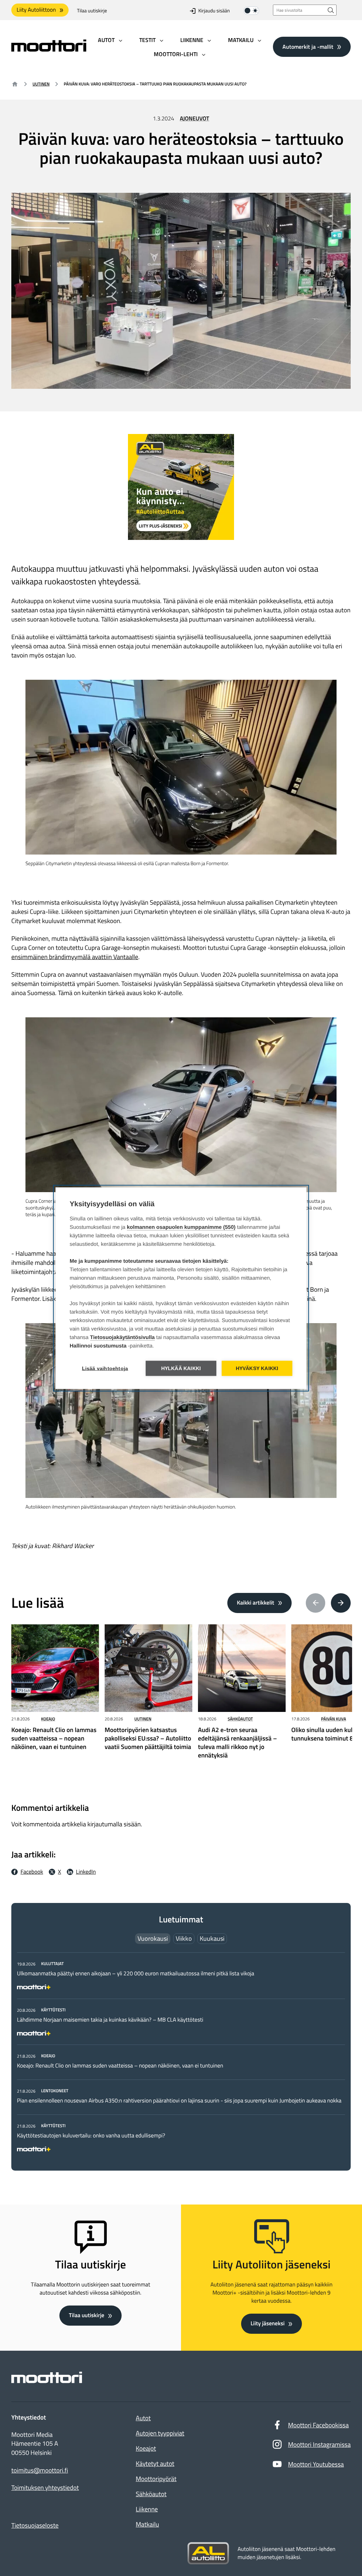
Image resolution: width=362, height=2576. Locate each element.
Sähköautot (240, 1719)
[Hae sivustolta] (331, 10)
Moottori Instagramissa (319, 2444)
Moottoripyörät (156, 2479)
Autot (143, 2418)
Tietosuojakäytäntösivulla (122, 1337)
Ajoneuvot (195, 119)
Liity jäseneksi (268, 2324)
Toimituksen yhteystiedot (45, 2488)
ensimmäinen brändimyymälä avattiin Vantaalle (75, 957)
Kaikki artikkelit (256, 1603)
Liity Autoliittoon (36, 10)
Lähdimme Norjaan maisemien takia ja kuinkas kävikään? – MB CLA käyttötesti (110, 2020)
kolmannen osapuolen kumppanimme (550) (181, 1227)
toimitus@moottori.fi (40, 2470)
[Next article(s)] (341, 1603)
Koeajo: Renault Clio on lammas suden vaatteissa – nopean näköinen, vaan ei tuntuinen (120, 2066)
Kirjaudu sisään (214, 11)
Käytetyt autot (155, 2464)
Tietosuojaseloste (35, 2525)
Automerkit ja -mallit (308, 47)
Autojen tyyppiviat (160, 2433)
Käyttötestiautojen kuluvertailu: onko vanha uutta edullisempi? (91, 2136)
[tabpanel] (181, 2055)
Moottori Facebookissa (319, 2425)
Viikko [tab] (184, 1938)
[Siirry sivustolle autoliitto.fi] (208, 2553)
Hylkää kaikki (181, 1368)
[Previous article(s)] (316, 1603)
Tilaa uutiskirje (92, 11)
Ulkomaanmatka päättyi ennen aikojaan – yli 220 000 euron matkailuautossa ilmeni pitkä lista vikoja (136, 1974)
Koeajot (146, 2448)
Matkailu (147, 2524)
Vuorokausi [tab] (153, 1938)
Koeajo (48, 1719)
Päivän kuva (334, 1719)
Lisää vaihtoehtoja (105, 1368)
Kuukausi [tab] (212, 1938)
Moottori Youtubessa (316, 2464)
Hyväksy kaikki (257, 1368)
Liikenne (147, 2509)
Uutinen (41, 84)
